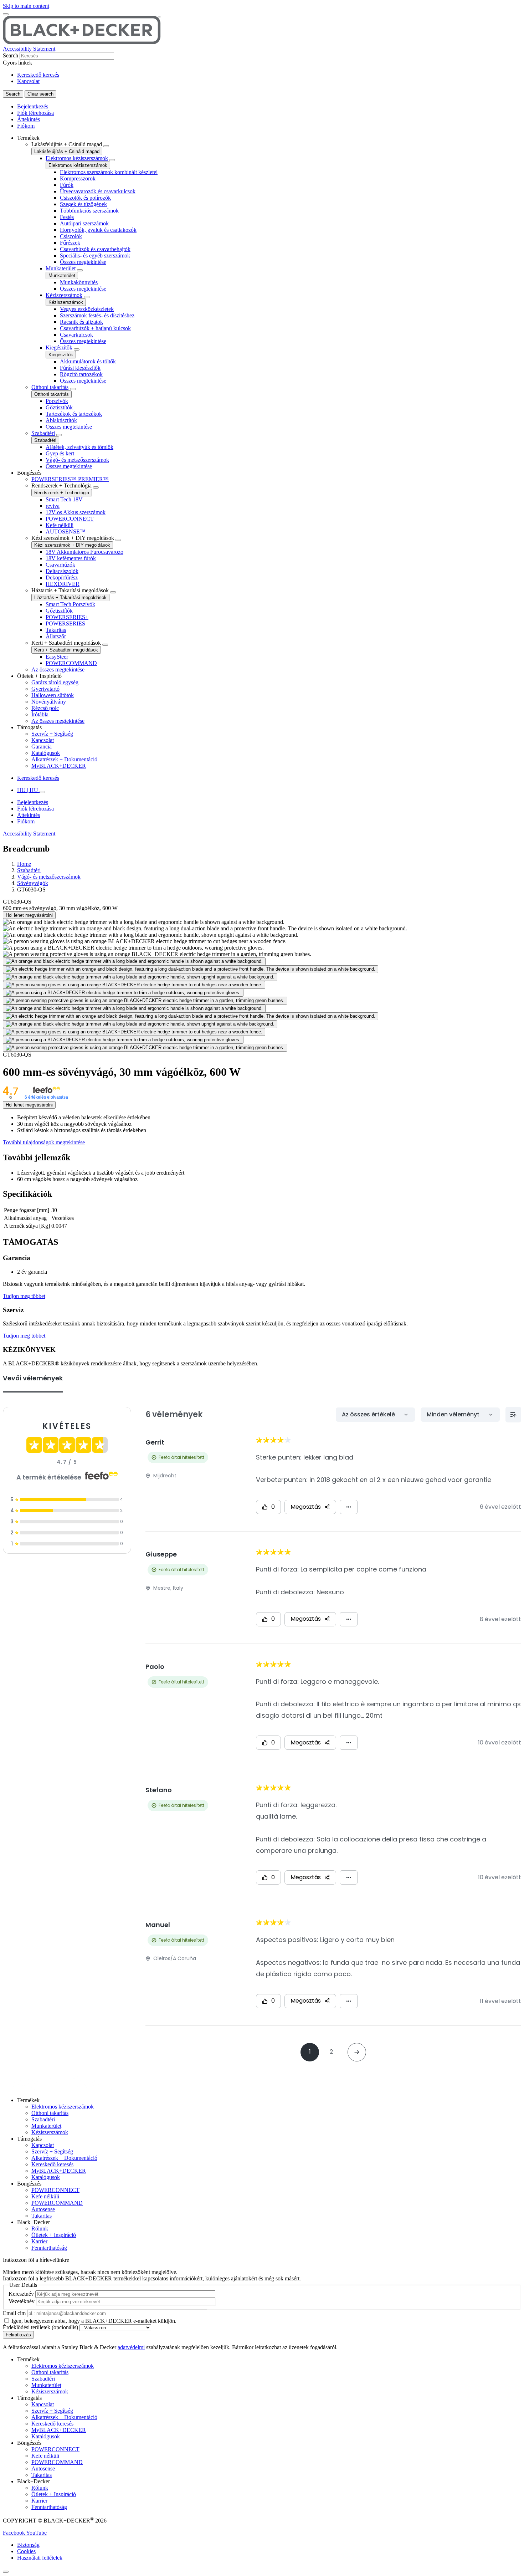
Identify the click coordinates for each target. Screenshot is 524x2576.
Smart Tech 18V (64, 499)
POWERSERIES (65, 623)
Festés (67, 217)
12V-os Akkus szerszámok (76, 512)
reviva (53, 506)
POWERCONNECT (70, 519)
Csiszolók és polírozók (85, 198)
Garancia (42, 747)
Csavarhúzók (60, 565)
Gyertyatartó (45, 689)
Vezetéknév (22, 2301)
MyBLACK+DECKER (59, 766)
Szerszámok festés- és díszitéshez (97, 315)
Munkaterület (61, 268)
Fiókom (26, 126)
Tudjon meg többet (24, 1296)
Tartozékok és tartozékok (74, 414)
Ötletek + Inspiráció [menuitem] (39, 676)
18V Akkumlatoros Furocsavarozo (84, 552)
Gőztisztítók (59, 407)
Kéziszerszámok (64, 295)
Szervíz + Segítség (52, 734)
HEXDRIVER (63, 584)
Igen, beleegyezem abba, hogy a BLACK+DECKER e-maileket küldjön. (94, 2321)
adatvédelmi (131, 2347)
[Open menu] (6, 14)
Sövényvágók (33, 883)
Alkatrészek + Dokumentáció (64, 759)
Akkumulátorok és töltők (88, 361)
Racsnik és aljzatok (81, 322)
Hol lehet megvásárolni (29, 915)
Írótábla (40, 714)
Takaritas (56, 630)
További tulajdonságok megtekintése (44, 1142)
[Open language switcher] (42, 792)
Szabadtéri (43, 433)
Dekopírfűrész (62, 577)
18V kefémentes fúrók (71, 558)
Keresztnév (21, 2294)
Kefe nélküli (60, 525)
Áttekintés (29, 119)
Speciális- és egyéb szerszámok (95, 255)
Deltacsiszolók (62, 571)
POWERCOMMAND (71, 663)
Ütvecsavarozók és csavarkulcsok (98, 191)
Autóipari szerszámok (84, 223)
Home (24, 864)
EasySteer (57, 657)
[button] (14, 2533)
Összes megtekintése (83, 262)
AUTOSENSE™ (66, 531)
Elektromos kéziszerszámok (77, 158)
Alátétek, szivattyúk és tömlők (79, 447)
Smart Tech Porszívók (70, 604)
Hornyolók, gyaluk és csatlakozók (98, 230)
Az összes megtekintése (58, 669)
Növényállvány (49, 702)
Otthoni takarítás (50, 387)
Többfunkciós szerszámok (89, 211)
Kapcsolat (28, 81)
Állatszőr (56, 636)
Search (11, 55)
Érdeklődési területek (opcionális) (40, 2327)
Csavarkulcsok (76, 335)
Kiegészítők (59, 347)
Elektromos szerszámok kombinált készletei (109, 172)
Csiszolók (71, 236)
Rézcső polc (45, 708)
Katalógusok (46, 753)
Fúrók (67, 185)
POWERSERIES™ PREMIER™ (70, 479)
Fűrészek (70, 243)
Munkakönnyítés (79, 282)
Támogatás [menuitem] (29, 727)
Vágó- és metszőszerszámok (77, 460)
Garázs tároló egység (55, 682)
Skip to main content (26, 6)
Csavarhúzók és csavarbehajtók (95, 249)
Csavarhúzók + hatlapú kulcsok (95, 328)
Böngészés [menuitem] (29, 473)
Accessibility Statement (29, 49)
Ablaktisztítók (61, 420)
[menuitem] (269, 302)
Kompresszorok (78, 178)
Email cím (14, 2313)
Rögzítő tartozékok (81, 374)
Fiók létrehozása (35, 113)
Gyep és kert (60, 453)
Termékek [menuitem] (28, 138)
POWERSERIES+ (67, 617)
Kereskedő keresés (38, 75)
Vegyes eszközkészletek (87, 309)
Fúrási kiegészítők (80, 368)
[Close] (6, 2572)
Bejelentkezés (33, 106)
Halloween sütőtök (53, 695)
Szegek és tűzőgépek (83, 204)
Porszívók (57, 401)
